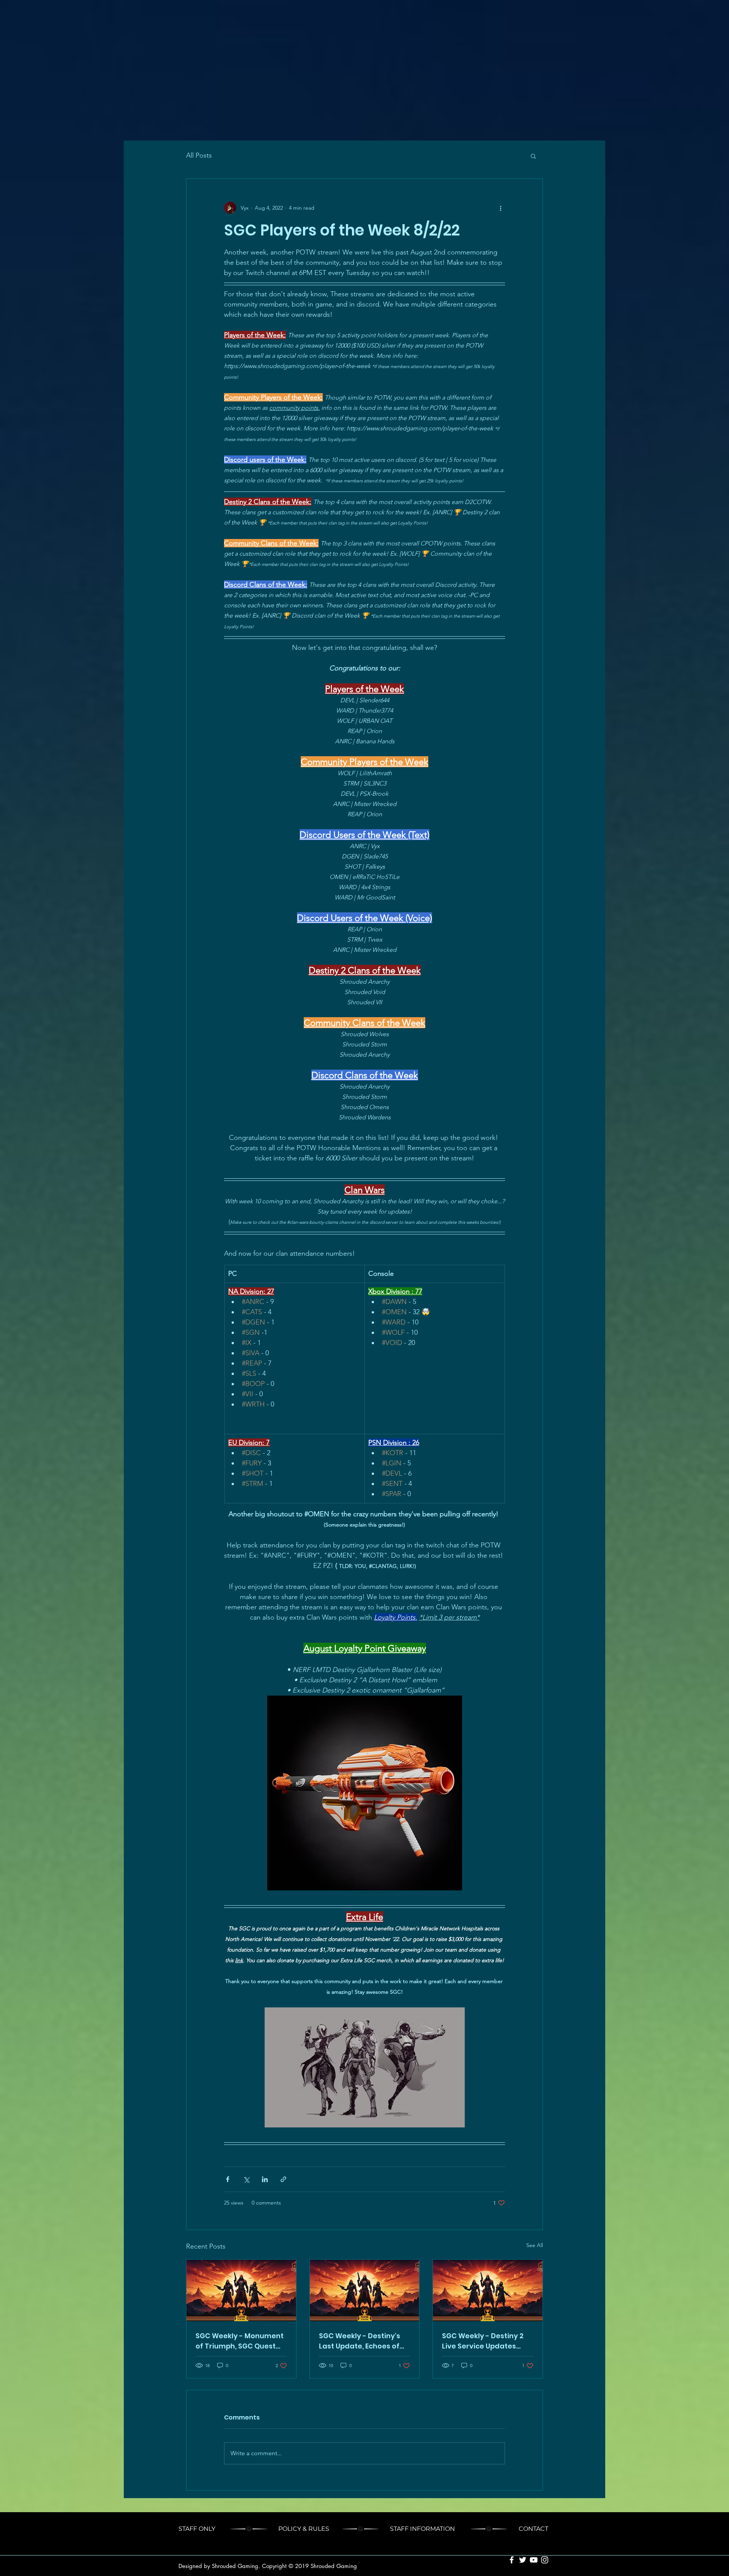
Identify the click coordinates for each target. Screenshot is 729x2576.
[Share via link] (283, 2179)
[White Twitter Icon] (523, 2560)
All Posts (199, 155)
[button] (533, 156)
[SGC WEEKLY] (241, 2290)
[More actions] (500, 208)
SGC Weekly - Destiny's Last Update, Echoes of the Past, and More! (360, 2341)
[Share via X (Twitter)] (246, 2179)
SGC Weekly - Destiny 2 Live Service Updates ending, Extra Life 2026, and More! (483, 2341)
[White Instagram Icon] (545, 2560)
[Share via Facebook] (228, 2179)
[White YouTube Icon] (534, 2560)
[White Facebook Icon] (512, 2560)
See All (535, 2245)
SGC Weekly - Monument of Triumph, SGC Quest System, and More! (240, 2341)
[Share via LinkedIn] (265, 2179)
